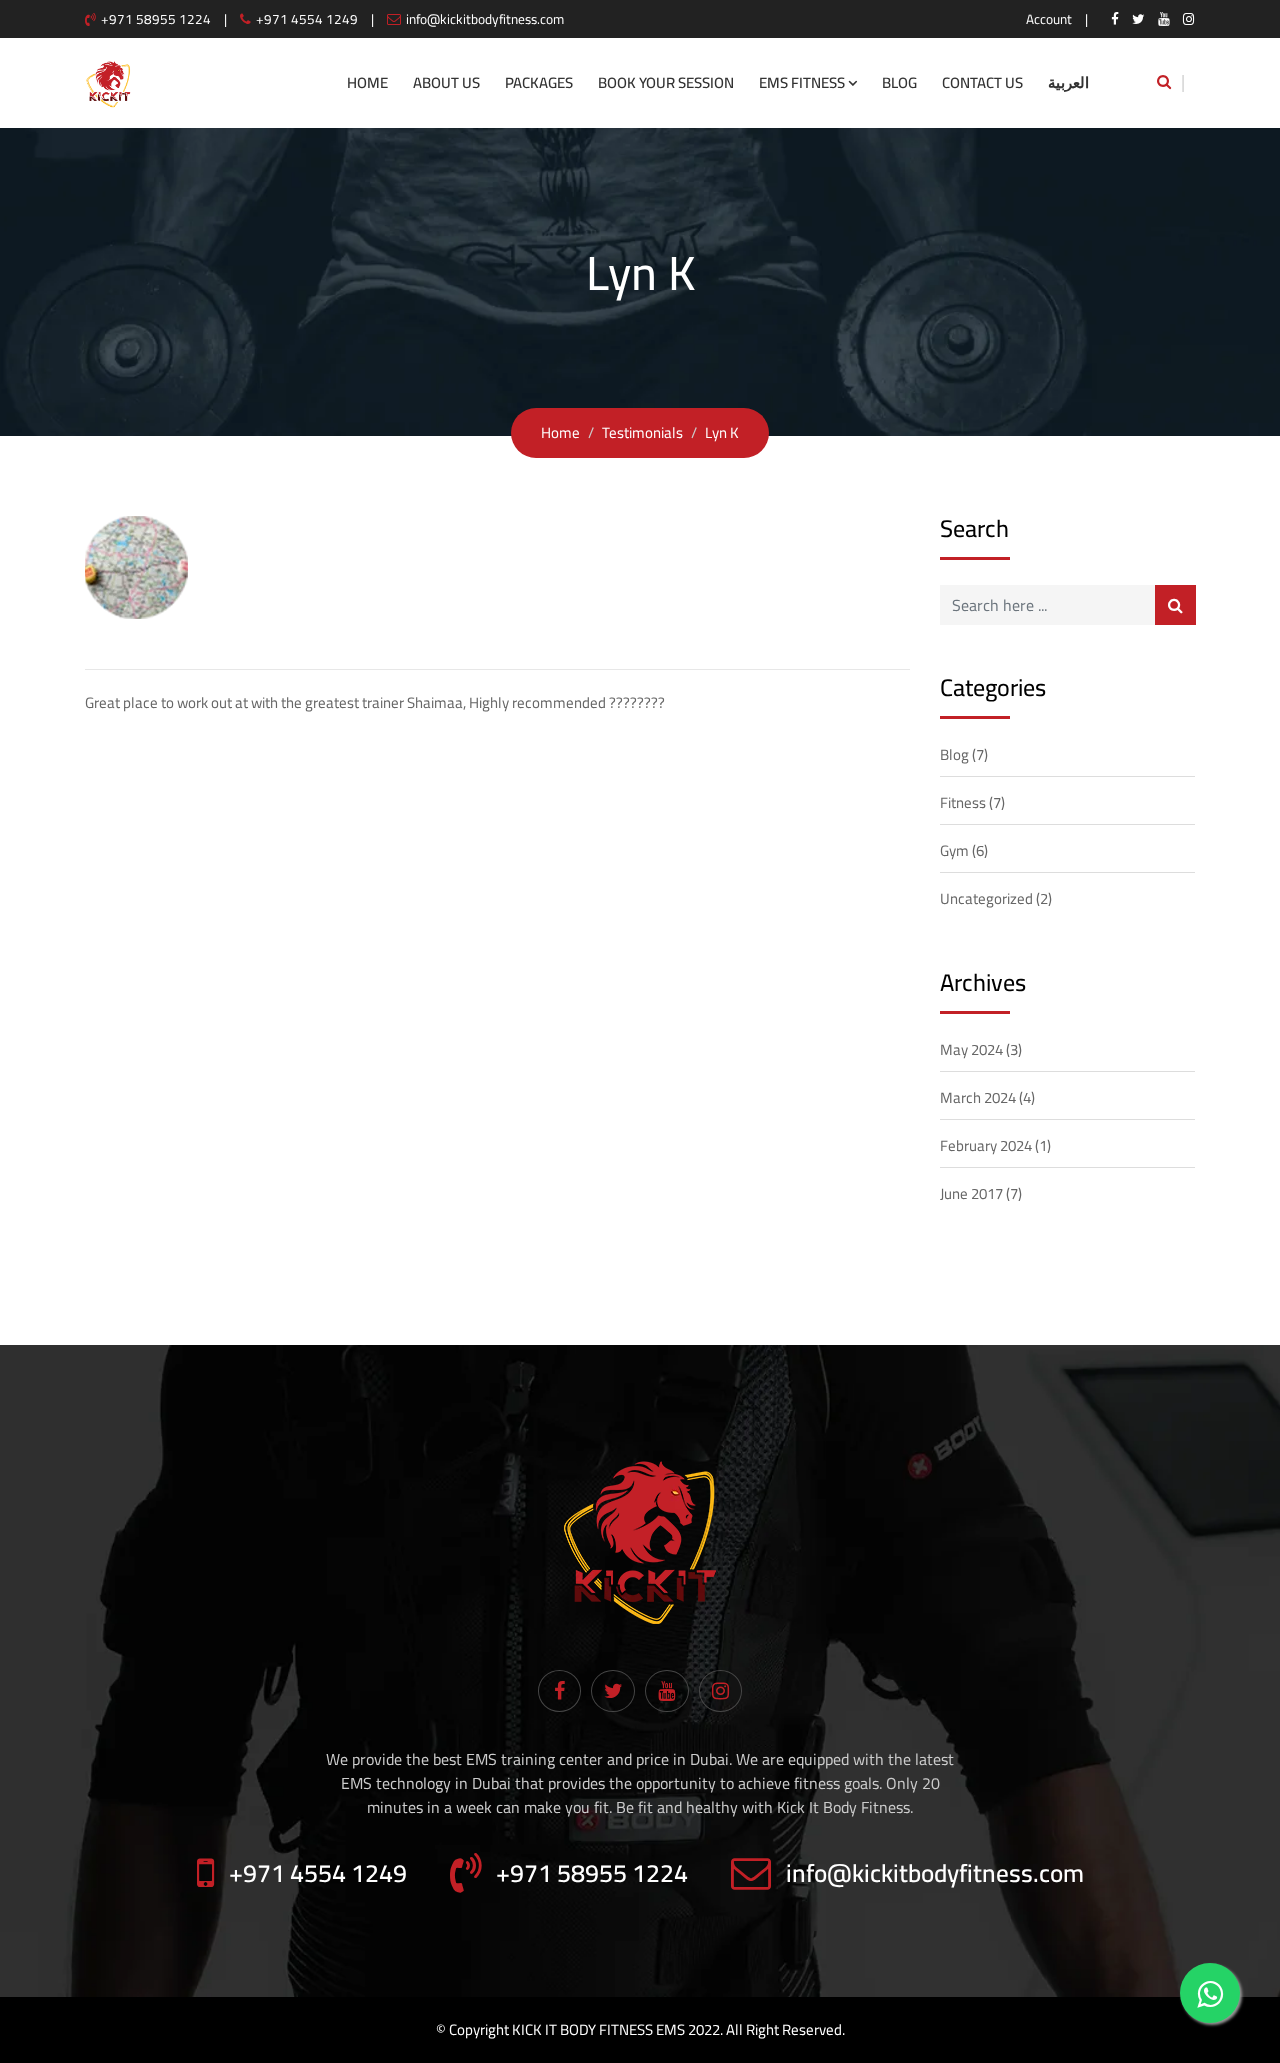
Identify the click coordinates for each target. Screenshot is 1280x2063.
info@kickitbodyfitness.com (485, 19)
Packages (539, 82)
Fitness (963, 802)
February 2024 (986, 1145)
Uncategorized (986, 898)
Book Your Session (666, 82)
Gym (954, 850)
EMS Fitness (802, 82)
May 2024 (971, 1049)
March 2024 (978, 1097)
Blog (899, 82)
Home (367, 82)
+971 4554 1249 (307, 19)
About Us (446, 82)
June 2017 (971, 1193)
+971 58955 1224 (156, 19)
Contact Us (982, 82)
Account (1049, 19)
